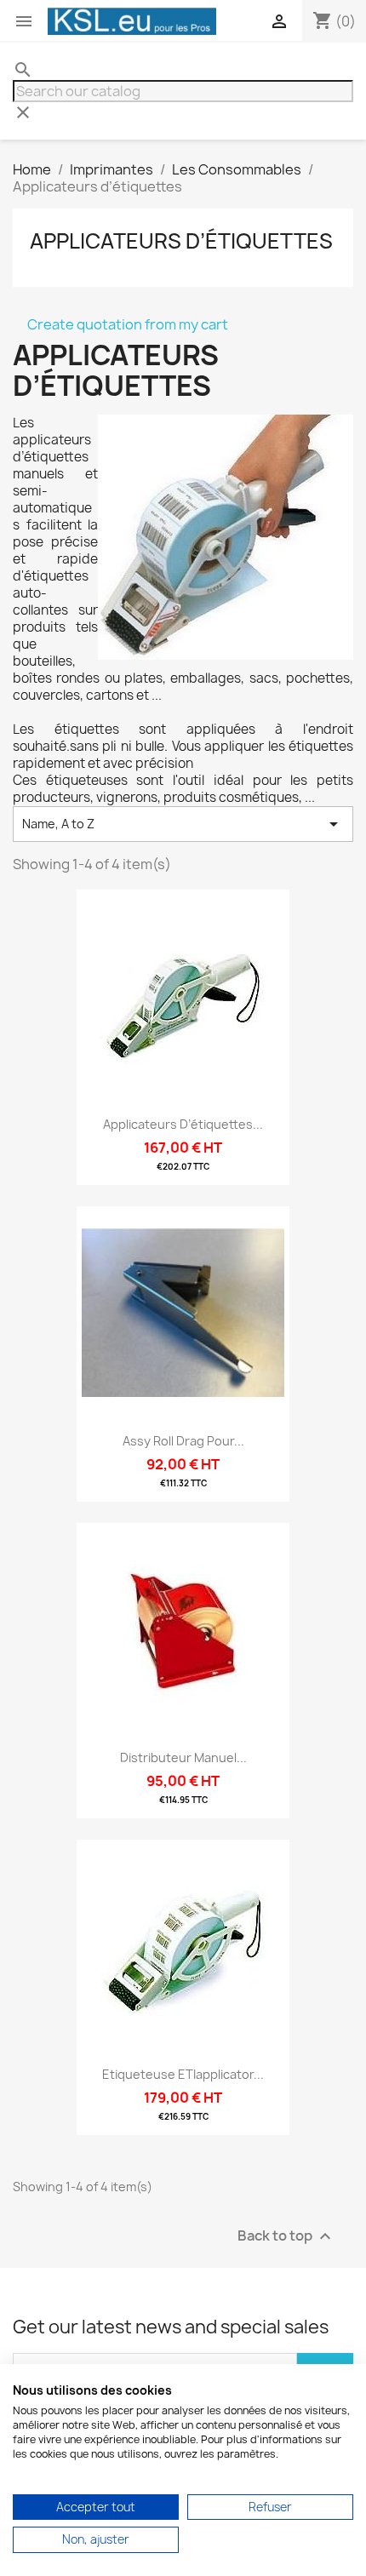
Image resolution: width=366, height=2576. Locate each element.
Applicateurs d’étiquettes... (183, 1124)
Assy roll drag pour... (183, 1441)
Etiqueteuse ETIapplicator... (183, 2074)
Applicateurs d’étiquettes (181, 241)
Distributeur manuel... (183, 1757)
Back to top (286, 2237)
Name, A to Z (183, 824)
